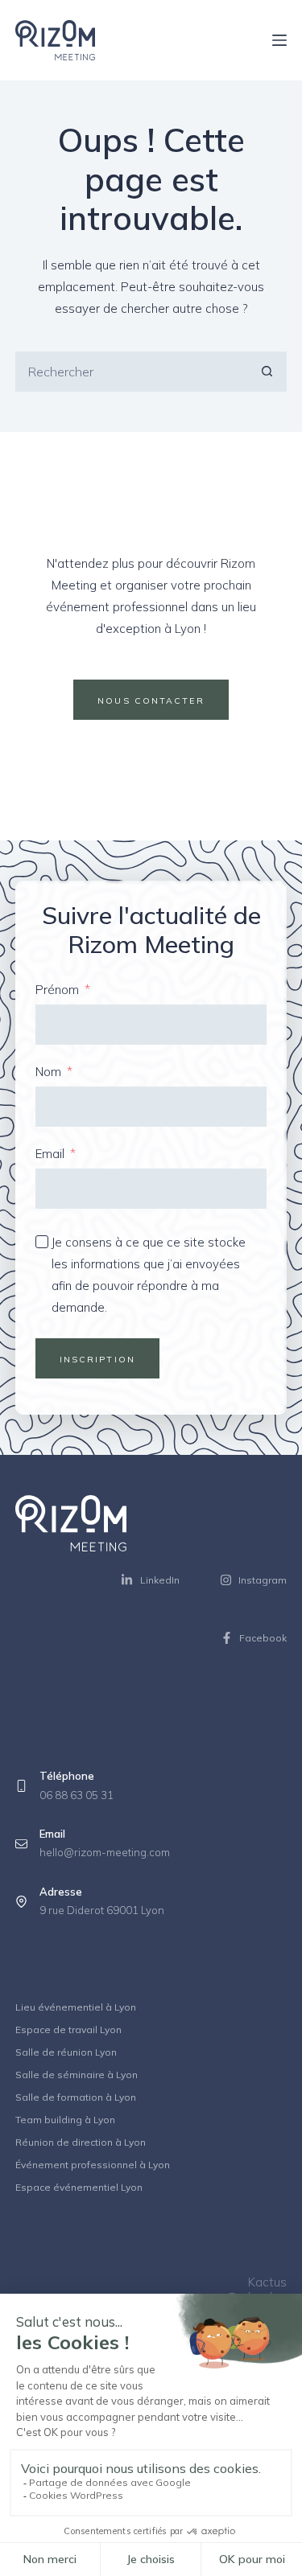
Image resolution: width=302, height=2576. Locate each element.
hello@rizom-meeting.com (105, 1852)
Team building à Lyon (65, 2120)
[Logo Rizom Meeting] (55, 40)
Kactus (267, 2282)
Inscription (97, 1359)
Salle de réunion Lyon (66, 2052)
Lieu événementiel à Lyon (76, 2007)
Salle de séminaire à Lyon (77, 2075)
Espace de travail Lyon (68, 2030)
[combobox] (132, 372)
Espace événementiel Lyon (79, 2187)
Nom (48, 1072)
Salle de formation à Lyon (76, 2097)
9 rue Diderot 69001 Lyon (102, 1910)
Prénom (57, 990)
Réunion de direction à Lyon (81, 2142)
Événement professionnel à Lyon (93, 2165)
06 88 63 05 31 (77, 1795)
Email (50, 1154)
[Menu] (279, 40)
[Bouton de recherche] (267, 372)
